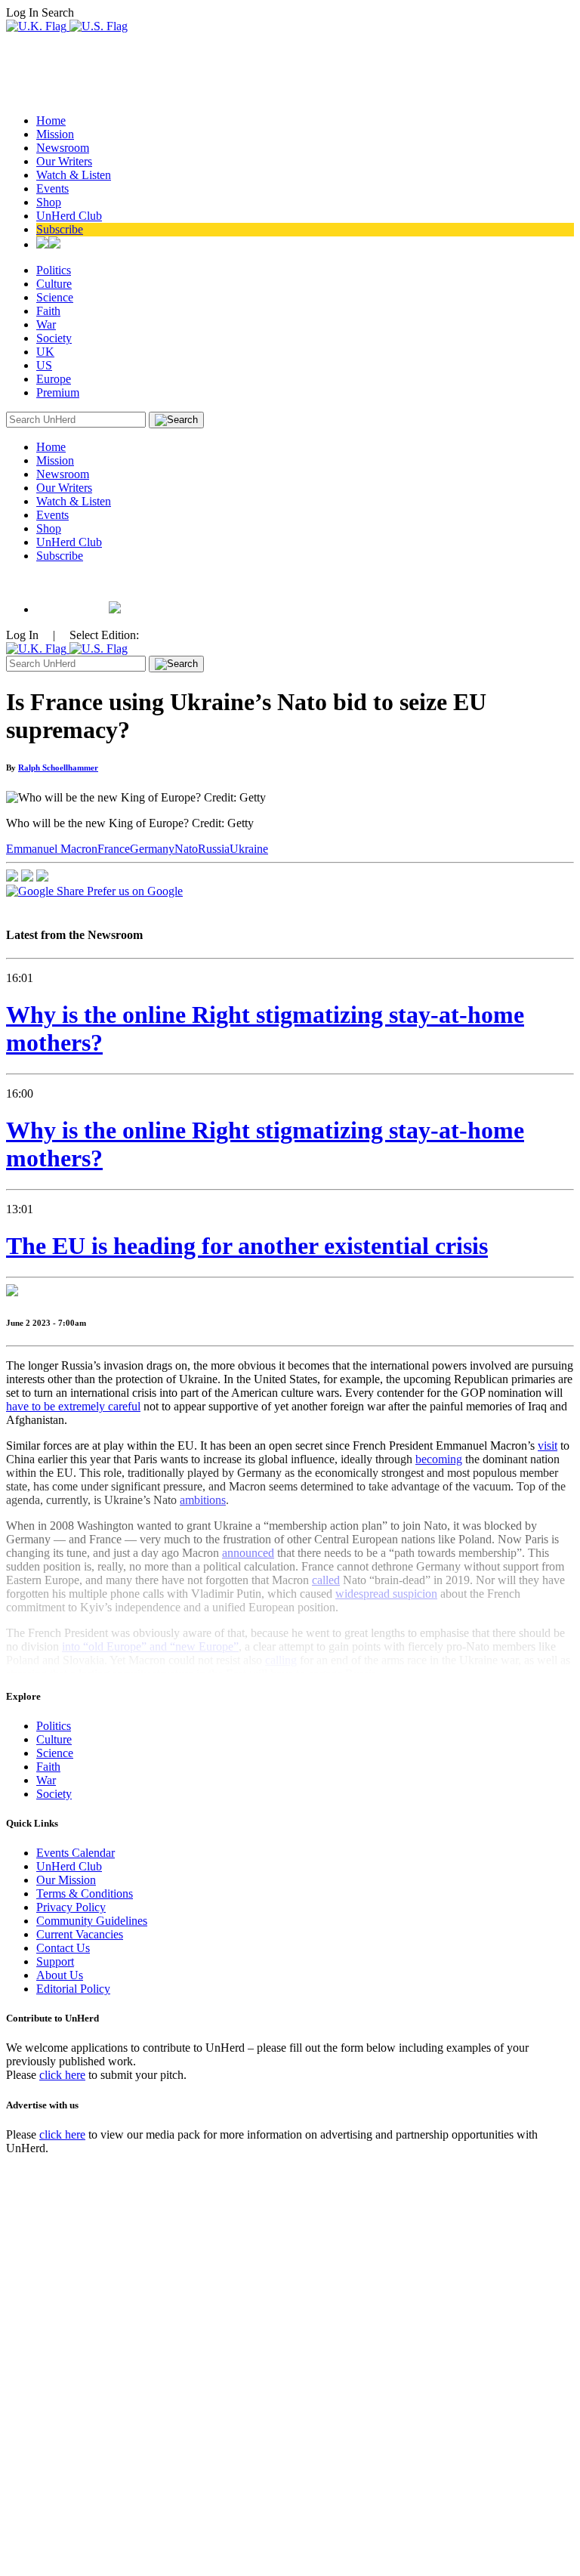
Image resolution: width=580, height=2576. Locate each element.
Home (51, 120)
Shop (49, 202)
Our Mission (66, 1880)
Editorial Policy (73, 1989)
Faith (48, 311)
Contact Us (63, 1948)
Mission (55, 134)
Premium (58, 392)
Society (54, 338)
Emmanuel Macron (52, 849)
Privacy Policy (71, 1907)
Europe (54, 379)
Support (55, 1961)
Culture (54, 284)
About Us (60, 1975)
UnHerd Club (69, 216)
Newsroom (63, 148)
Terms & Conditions (85, 1893)
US (44, 365)
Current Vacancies (80, 1934)
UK (45, 352)
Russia (214, 849)
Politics (54, 270)
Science (55, 297)
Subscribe (60, 229)
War (46, 324)
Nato (186, 849)
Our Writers (64, 161)
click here (62, 2075)
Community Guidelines (92, 1921)
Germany (152, 849)
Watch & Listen (74, 175)
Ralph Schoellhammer (58, 768)
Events (52, 188)
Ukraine (249, 849)
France (114, 849)
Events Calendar (76, 1853)
